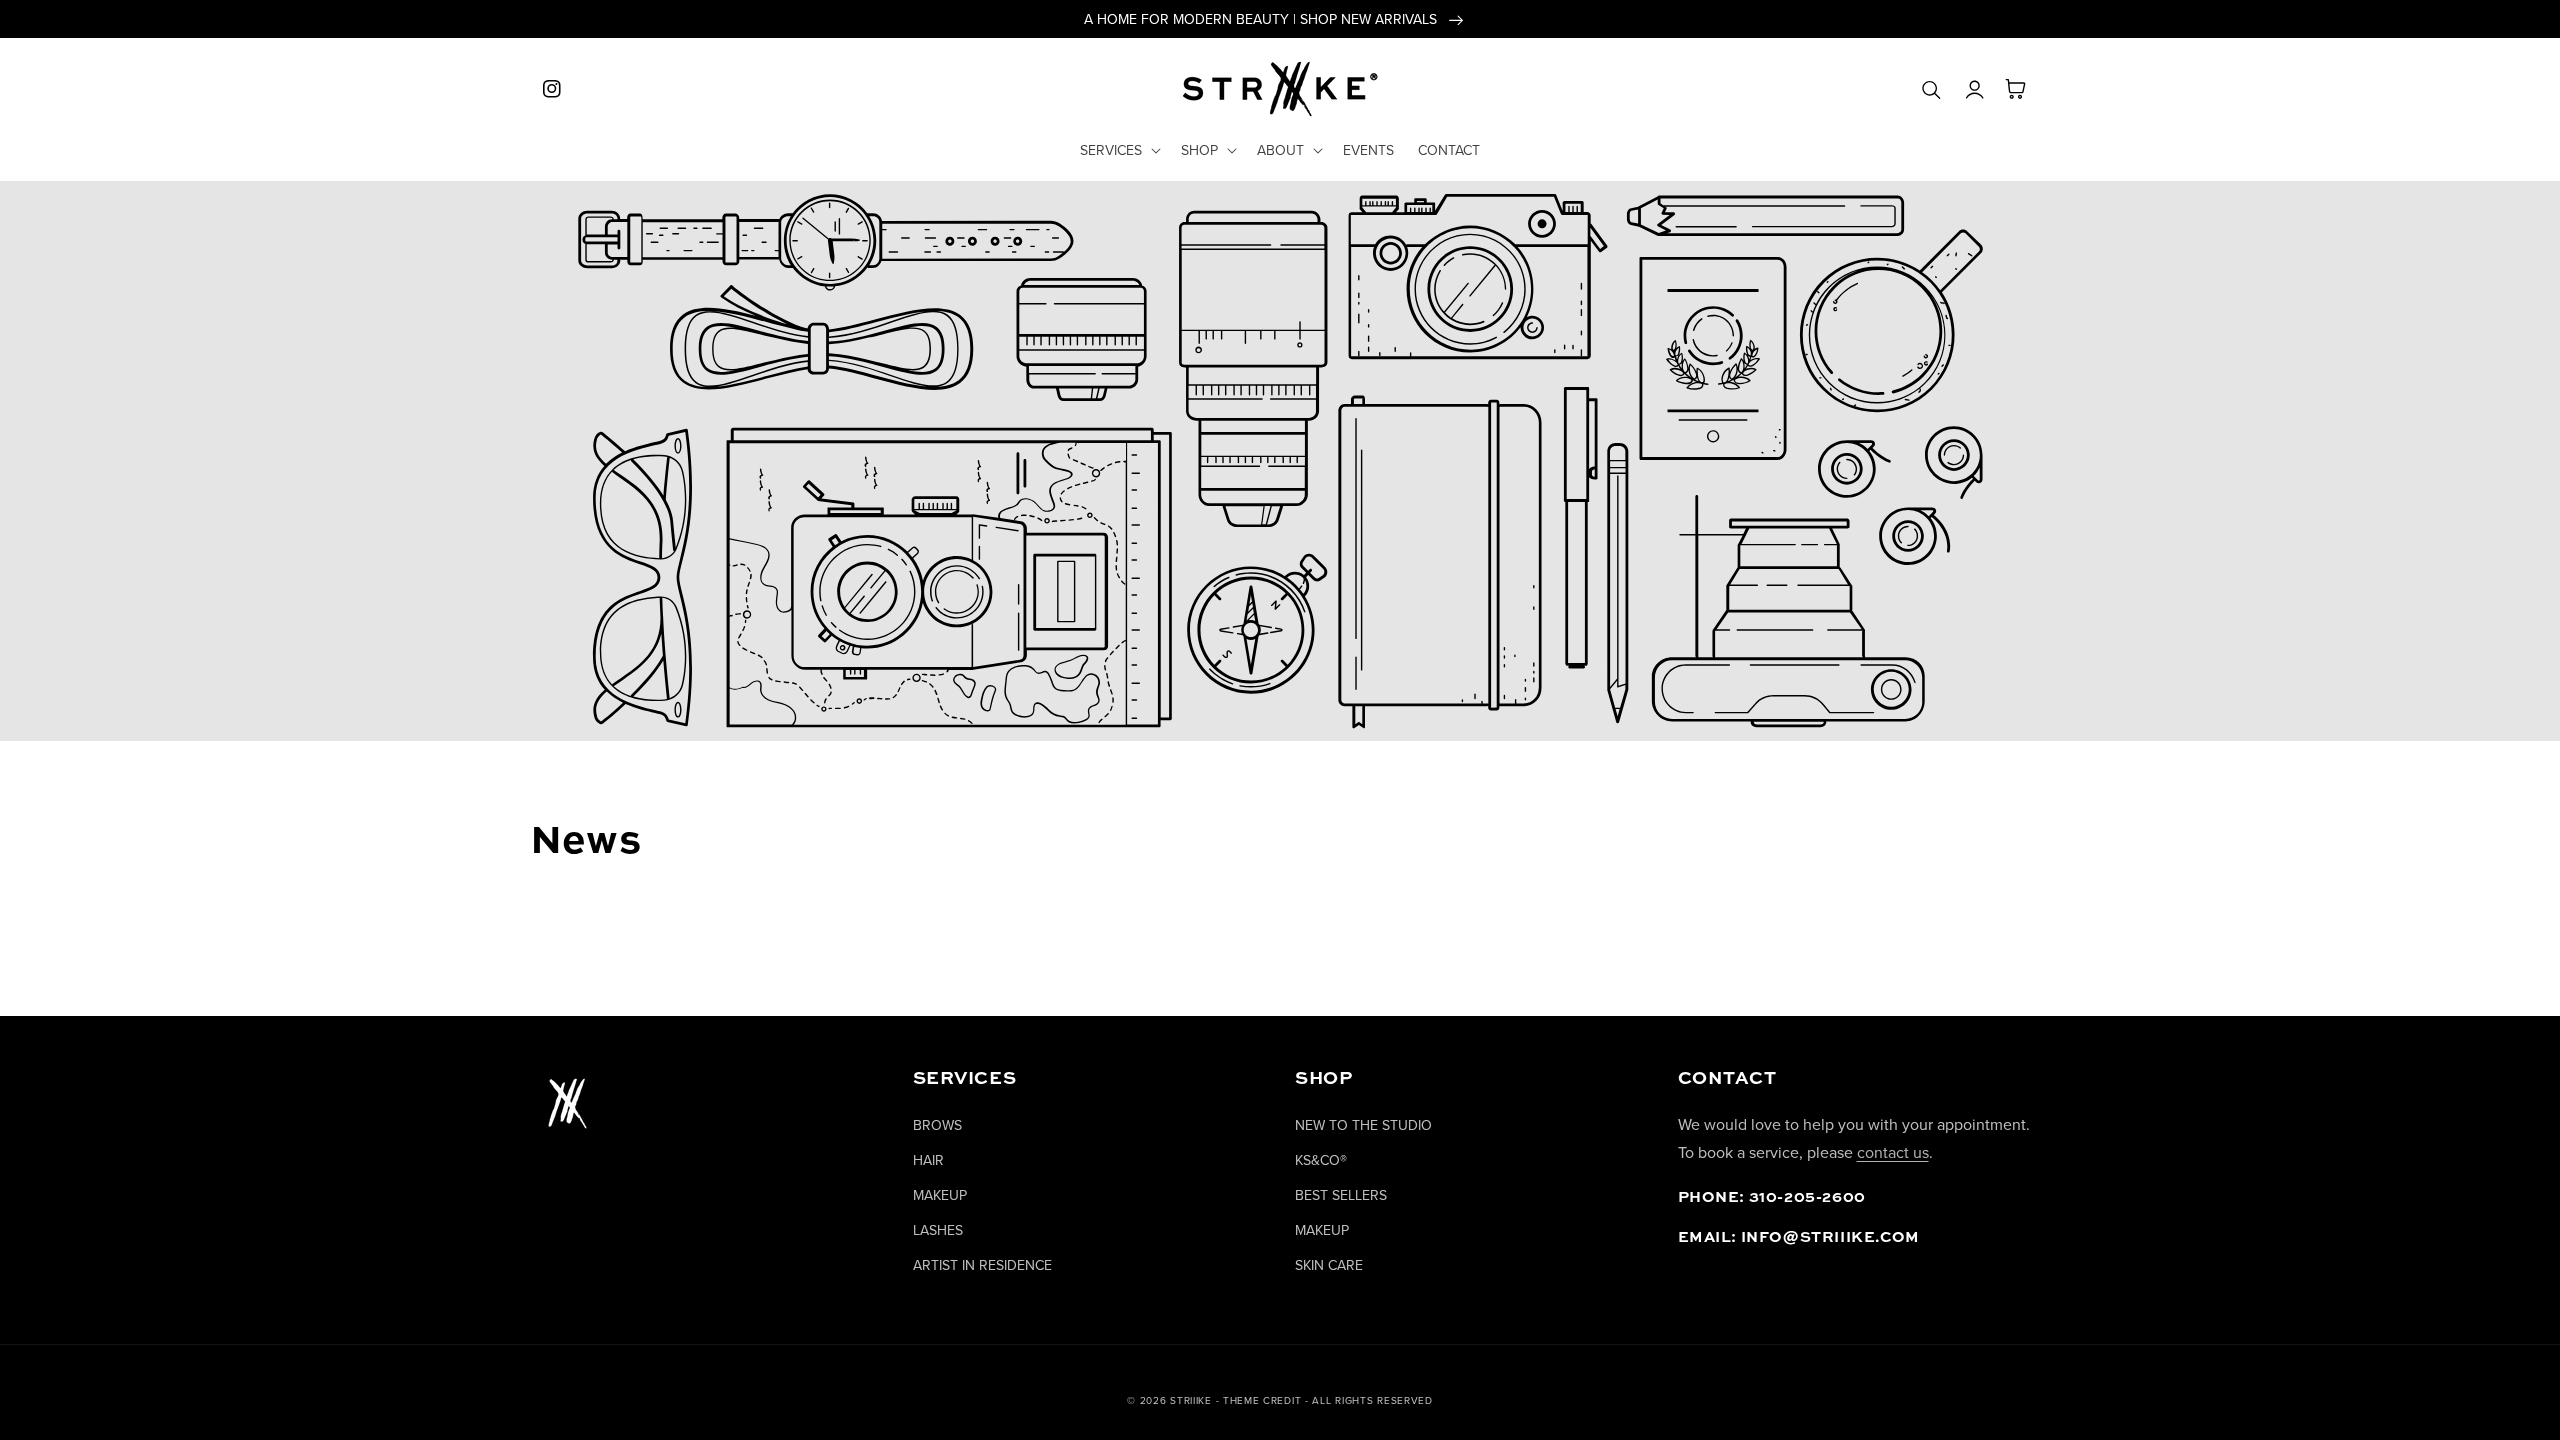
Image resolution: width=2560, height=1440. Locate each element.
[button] (1118, 150)
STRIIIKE (1191, 1400)
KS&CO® (1321, 1160)
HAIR (928, 1160)
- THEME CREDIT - (1264, 1400)
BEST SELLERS (1341, 1195)
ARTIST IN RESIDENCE (982, 1265)
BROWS (937, 1125)
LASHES (938, 1230)
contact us (1893, 1152)
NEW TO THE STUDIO (1363, 1125)
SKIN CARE (1329, 1265)
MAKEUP (940, 1195)
